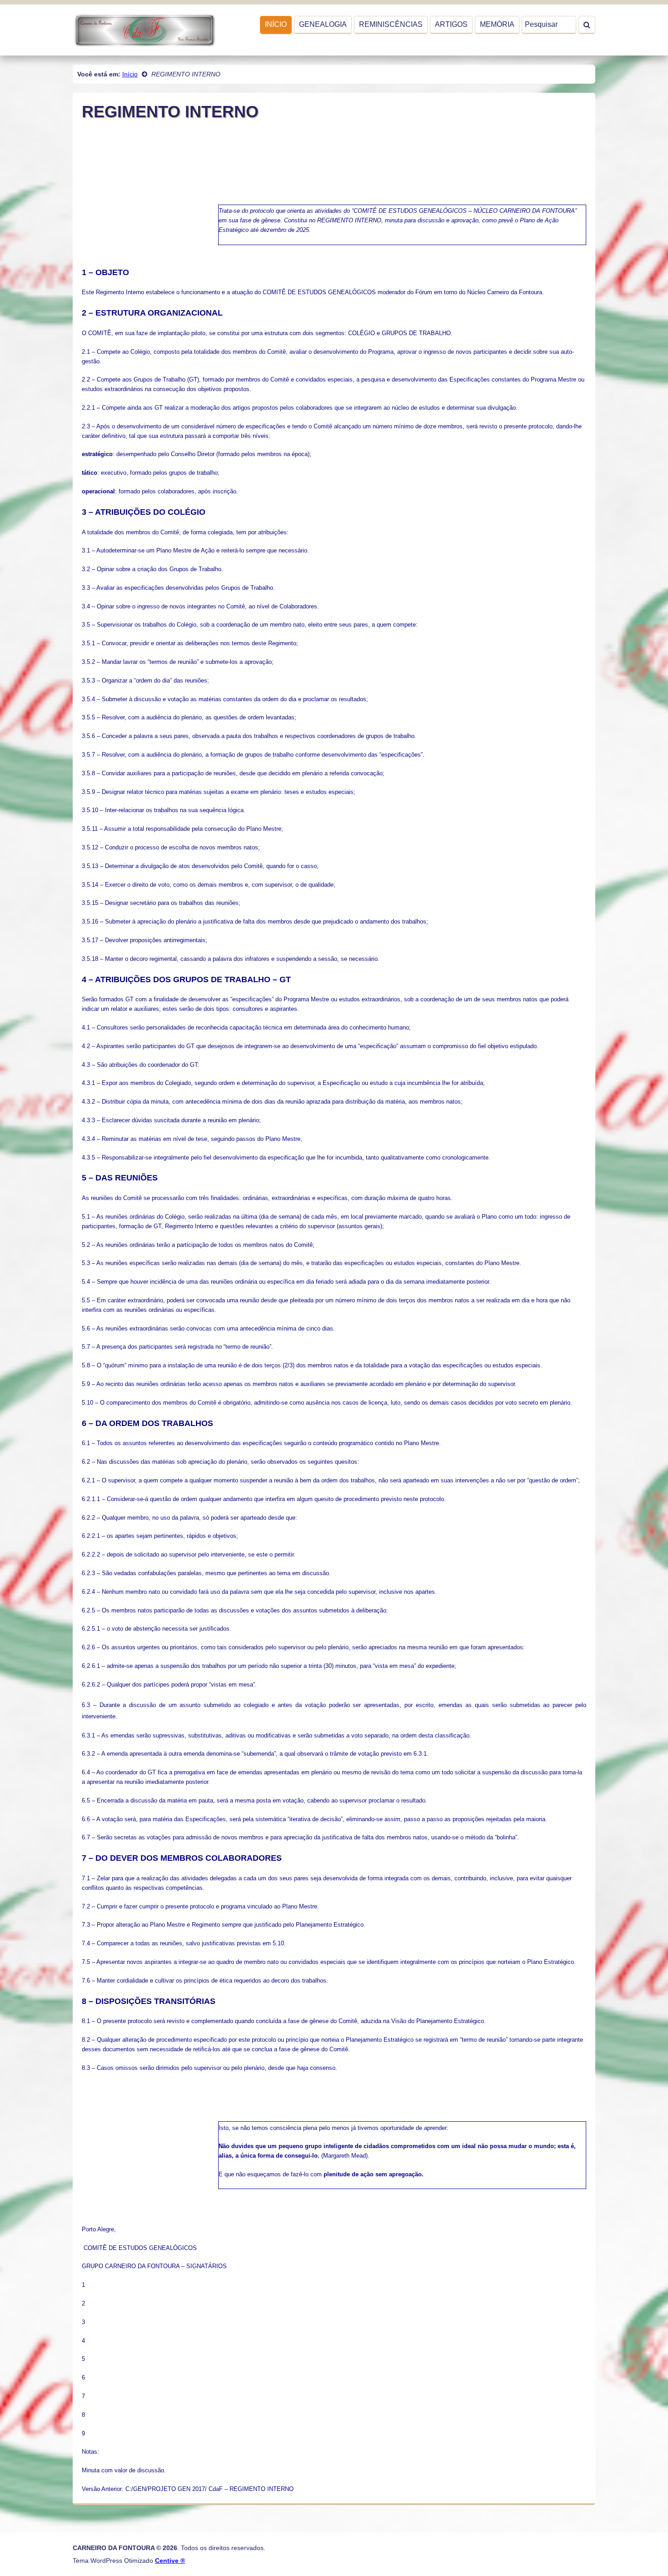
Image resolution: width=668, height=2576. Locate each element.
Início (130, 74)
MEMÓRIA (497, 24)
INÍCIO (276, 24)
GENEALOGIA (323, 24)
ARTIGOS (451, 24)
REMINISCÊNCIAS (391, 24)
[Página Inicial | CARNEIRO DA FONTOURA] (144, 29)
